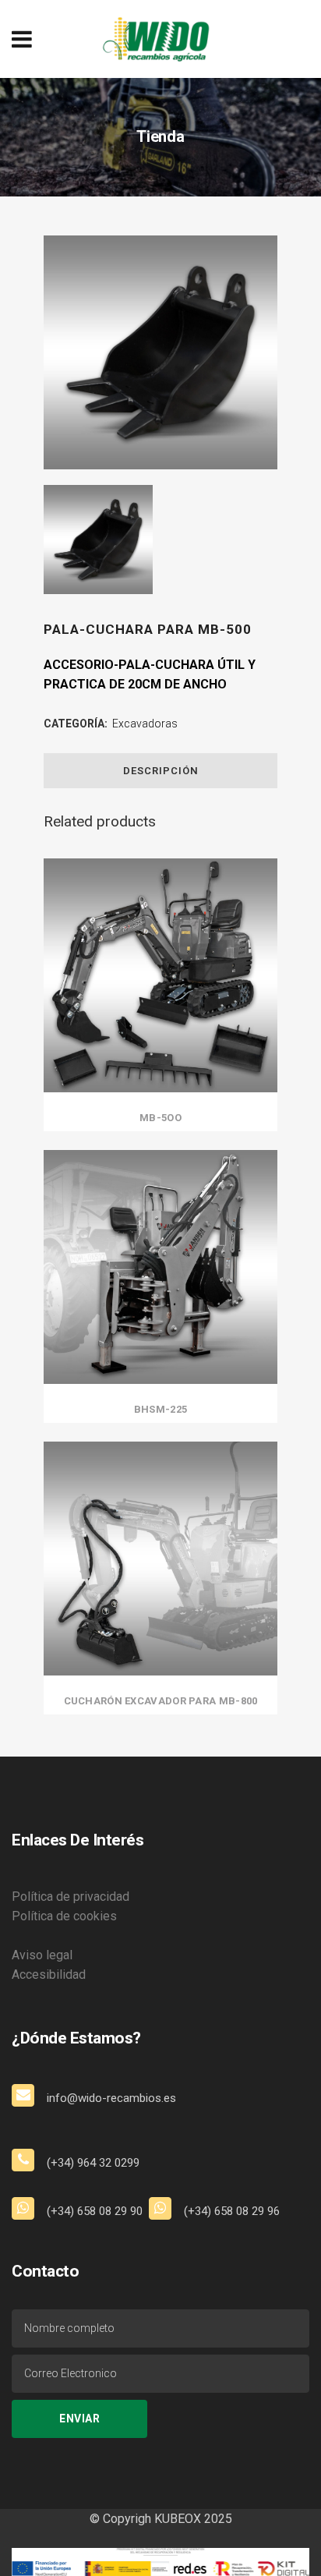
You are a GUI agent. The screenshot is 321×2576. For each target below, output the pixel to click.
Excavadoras (145, 724)
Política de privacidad (71, 1897)
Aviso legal (42, 1955)
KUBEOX (176, 2519)
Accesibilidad (49, 1974)
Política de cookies (64, 1916)
